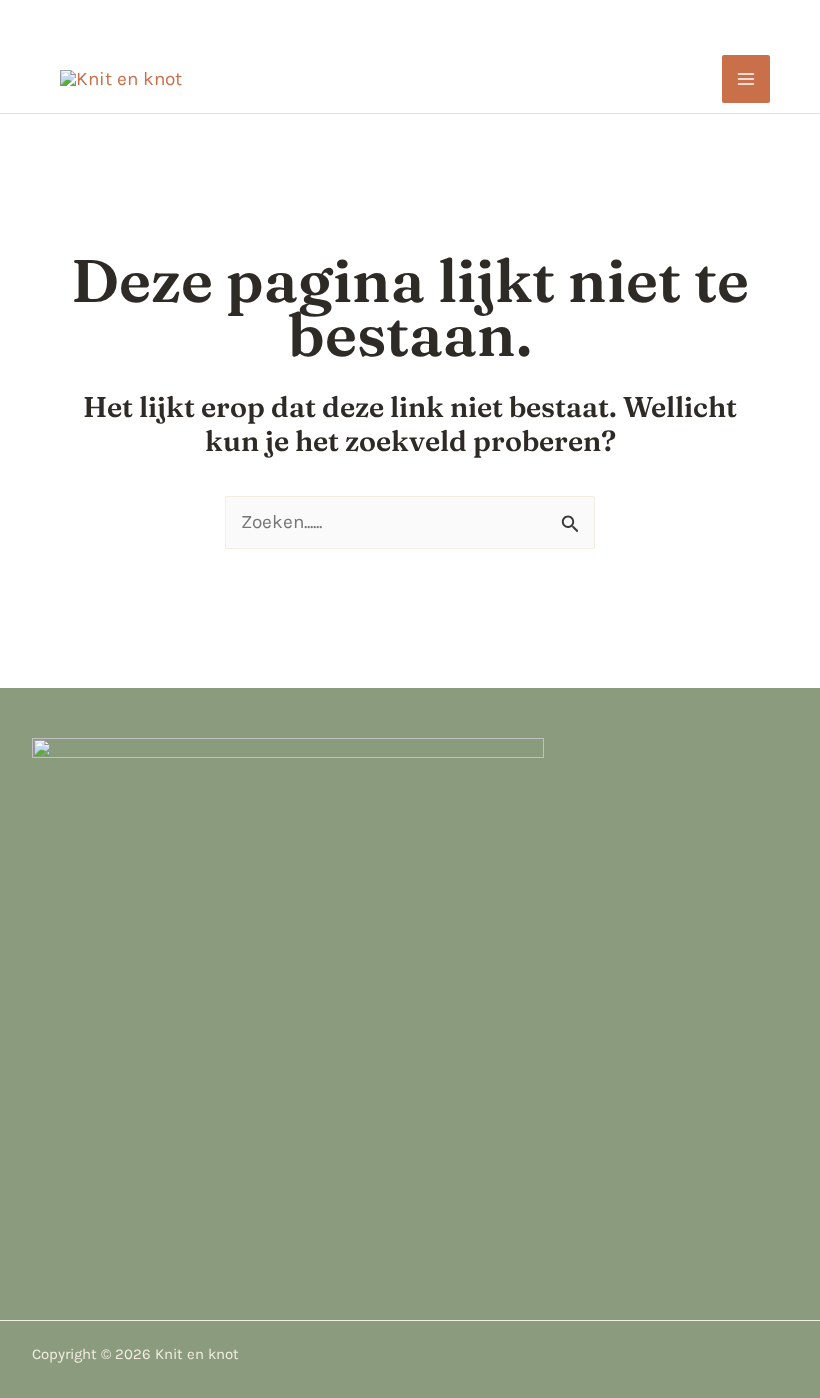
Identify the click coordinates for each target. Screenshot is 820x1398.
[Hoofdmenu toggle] (746, 79)
